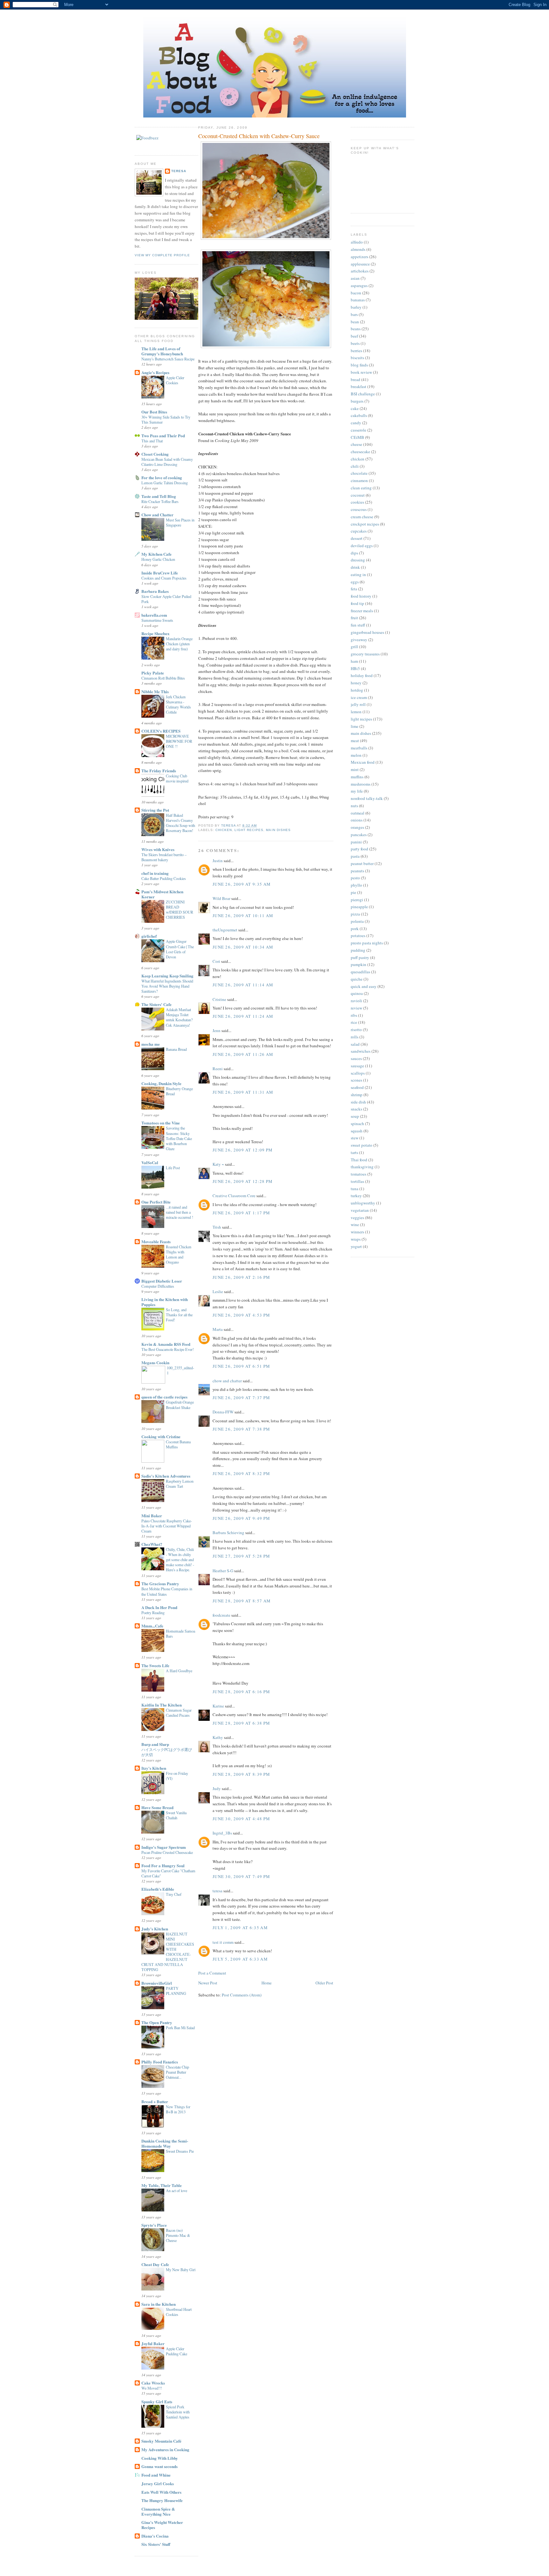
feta (354, 589)
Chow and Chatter (157, 515)
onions (357, 820)
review (356, 1008)
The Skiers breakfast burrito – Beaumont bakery (164, 857)
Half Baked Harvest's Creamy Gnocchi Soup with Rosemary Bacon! (180, 823)
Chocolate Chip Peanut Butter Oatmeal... (177, 2072)
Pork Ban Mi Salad (180, 2028)
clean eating (361, 488)
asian (355, 278)
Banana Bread (176, 1049)
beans (356, 329)
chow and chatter (227, 1381)
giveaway (359, 640)
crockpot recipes (365, 524)
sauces (356, 1058)
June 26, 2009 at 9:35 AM (242, 884)
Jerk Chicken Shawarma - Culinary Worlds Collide (178, 704)
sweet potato (362, 1145)
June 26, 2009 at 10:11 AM (243, 916)
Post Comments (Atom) (242, 1995)
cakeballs (359, 415)
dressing (358, 560)
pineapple (359, 907)
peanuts (357, 871)
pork (355, 929)
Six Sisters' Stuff (156, 2544)
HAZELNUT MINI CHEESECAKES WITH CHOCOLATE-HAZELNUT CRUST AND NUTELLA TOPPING (168, 1952)
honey (356, 683)
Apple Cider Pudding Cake (176, 2351)
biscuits (357, 358)
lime (355, 726)
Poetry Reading (153, 1613)
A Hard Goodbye (179, 1671)
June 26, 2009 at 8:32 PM (241, 1473)
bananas (358, 300)
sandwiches (361, 1051)
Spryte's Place (154, 2225)
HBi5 (355, 668)
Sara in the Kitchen (159, 2304)
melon (356, 755)
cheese (356, 444)
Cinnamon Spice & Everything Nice (158, 2511)
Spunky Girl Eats (157, 2402)
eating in (358, 574)
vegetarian (360, 1210)
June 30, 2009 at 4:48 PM (241, 1819)
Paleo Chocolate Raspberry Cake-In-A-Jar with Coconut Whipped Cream (167, 1526)
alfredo (357, 242)
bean (355, 322)
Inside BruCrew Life (160, 573)
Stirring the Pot (155, 810)
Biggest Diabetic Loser (162, 1281)
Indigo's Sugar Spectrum (164, 1847)
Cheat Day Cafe (155, 2264)
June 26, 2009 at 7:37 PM (241, 1398)
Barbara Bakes (155, 591)
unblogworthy (363, 1203)
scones (356, 1080)
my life (357, 791)
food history (361, 596)
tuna (355, 1189)
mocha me (151, 1044)
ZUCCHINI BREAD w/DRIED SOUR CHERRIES (180, 909)
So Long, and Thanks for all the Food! (179, 1315)
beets (355, 343)
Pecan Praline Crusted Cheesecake (167, 1852)
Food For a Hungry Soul (163, 1865)
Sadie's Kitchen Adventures (166, 1476)
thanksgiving (362, 1167)
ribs (354, 1015)
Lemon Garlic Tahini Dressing (165, 483)
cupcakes (359, 531)
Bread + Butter (155, 2101)
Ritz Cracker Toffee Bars (160, 501)
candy (356, 423)
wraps (356, 1239)
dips (354, 553)
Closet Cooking (155, 454)
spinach (357, 1124)
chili (355, 466)
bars (354, 314)
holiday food (362, 675)
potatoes (358, 936)
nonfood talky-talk (367, 798)
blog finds (359, 365)
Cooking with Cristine (161, 1436)
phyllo (356, 885)
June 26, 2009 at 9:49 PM (241, 1518)
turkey (356, 1196)
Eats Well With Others (161, 2492)
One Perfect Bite (156, 1202)
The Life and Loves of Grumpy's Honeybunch (162, 351)
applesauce (360, 264)
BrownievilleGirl (157, 1983)
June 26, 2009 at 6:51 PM (241, 1366)
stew (355, 1138)
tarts (354, 1152)
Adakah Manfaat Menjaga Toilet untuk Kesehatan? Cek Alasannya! (179, 1017)
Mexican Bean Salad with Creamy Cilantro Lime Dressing (167, 462)
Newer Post (208, 1983)
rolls (355, 1037)
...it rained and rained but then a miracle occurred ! (180, 1212)
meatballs (359, 748)
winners (357, 1232)
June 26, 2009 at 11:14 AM (243, 985)
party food (359, 849)
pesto (355, 878)
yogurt (356, 1246)
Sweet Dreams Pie (180, 2151)
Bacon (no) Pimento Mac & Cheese (178, 2235)
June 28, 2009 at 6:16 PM (241, 1692)
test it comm (223, 1942)
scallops (358, 1073)
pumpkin (359, 964)
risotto (356, 1030)
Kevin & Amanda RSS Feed (166, 1344)
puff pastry (360, 957)
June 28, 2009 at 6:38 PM (241, 1723)
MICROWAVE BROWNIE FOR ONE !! (179, 741)
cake (355, 408)
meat (355, 741)
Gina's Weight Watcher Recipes (162, 2525)
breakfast (359, 386)
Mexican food (363, 762)
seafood (357, 1087)
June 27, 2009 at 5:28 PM (241, 1556)
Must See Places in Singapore (180, 522)
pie (353, 892)
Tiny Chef (174, 1894)
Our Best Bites (154, 412)
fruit (354, 618)
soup (355, 1116)
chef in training (155, 873)
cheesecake (360, 452)
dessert (357, 538)
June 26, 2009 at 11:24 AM (243, 1016)
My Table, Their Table (162, 2185)
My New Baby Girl (181, 2270)
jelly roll (358, 704)
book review (361, 372)
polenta (357, 921)
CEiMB (357, 437)
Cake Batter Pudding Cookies (164, 878)
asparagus (359, 285)
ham (354, 661)
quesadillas (360, 972)
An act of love (176, 2190)
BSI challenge (363, 394)
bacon (356, 293)
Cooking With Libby (160, 2458)
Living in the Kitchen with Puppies (165, 1302)
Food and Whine (156, 2475)
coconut (358, 495)
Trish (217, 1227)
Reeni (218, 1069)
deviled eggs (362, 546)
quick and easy (364, 986)
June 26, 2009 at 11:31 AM (243, 1092)
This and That (152, 441)
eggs (355, 582)
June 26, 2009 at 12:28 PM (243, 1181)
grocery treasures (365, 654)
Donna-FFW (223, 1412)
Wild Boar (221, 898)
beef (354, 336)
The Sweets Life (155, 1665)
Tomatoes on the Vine (161, 1123)
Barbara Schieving (228, 1533)
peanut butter (362, 863)
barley (356, 307)
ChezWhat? (152, 1544)
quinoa (357, 993)
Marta (218, 1329)
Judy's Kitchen (155, 1929)
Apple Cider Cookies (175, 380)
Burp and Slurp (155, 1744)
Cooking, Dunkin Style (161, 1083)
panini (356, 842)
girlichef (149, 936)
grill (354, 647)
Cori (216, 961)
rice (354, 1022)
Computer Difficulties (158, 1286)
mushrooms (361, 784)
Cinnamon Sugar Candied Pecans (179, 1713)
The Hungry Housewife (162, 2500)
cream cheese (362, 517)
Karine (218, 1706)
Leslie (218, 1291)
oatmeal (358, 813)
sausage (357, 1066)
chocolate (359, 473)
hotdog (357, 690)
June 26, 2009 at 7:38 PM (241, 1429)
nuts (354, 806)
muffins (357, 777)
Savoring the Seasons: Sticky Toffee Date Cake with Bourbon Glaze (179, 1138)
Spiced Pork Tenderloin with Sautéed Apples (178, 2412)
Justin (218, 861)
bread (356, 379)
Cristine (219, 999)
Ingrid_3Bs (222, 1833)
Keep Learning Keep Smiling (167, 976)
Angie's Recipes (155, 372)
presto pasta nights (367, 943)
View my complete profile (162, 255)
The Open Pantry (157, 2022)
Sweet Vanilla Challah (176, 1815)
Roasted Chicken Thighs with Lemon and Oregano (179, 1254)
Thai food (359, 1160)
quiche (357, 979)
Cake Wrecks (153, 2383)
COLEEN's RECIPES (161, 731)
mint (355, 769)
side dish (358, 1102)
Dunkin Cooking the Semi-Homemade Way (165, 2143)
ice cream (359, 697)
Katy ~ (218, 1164)
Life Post (173, 1168)
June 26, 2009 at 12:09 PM (243, 1150)
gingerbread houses (367, 632)
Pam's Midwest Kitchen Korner (162, 894)
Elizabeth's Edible (158, 1889)
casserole (359, 430)
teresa (179, 171)
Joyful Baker (153, 2343)
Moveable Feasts (156, 1241)
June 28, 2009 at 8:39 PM (241, 1774)
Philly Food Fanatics (160, 2062)
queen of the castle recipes (164, 1397)
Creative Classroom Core (234, 1196)
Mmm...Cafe (152, 1626)
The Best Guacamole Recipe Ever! (168, 1349)
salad (355, 1044)
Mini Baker (152, 1516)
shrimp (357, 1095)
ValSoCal (150, 1162)
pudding (358, 950)
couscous (359, 509)
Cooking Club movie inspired (177, 778)
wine (355, 1224)
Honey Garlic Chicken (158, 559)
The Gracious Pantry (160, 1583)
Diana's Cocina (155, 2536)
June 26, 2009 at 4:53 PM (241, 1315)
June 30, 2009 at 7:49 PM (241, 1876)
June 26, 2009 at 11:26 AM (243, 1054)
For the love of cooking (162, 477)
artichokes (360, 271)
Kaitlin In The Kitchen (162, 1705)
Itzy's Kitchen (154, 1768)
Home (267, 1983)
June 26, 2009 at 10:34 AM (243, 947)
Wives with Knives (158, 849)
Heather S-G (223, 1571)
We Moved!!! (152, 2388)
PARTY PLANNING (176, 1991)
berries (356, 351)
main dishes (278, 830)
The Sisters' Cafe (156, 1004)
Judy (217, 1788)
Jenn (217, 1030)
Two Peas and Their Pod (163, 436)
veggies (357, 1218)
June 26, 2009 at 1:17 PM (241, 1213)
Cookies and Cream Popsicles (164, 578)
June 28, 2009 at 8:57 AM (242, 1601)
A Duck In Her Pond (159, 1607)
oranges (357, 827)
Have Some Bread (157, 1807)
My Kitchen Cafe (156, 554)
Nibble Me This (155, 691)
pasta (355, 856)
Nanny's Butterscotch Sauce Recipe (168, 359)
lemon (356, 712)
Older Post (324, 1983)
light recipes (249, 830)
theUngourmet (225, 930)
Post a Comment (212, 1973)
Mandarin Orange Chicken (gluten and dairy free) (179, 644)
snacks (356, 1109)
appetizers (359, 257)
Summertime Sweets (157, 620)
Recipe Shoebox (156, 633)
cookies (357, 502)
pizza (355, 914)
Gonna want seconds (159, 2466)
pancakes (359, 835)
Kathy (218, 1737)
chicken (224, 830)
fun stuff (358, 625)
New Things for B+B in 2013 (178, 2109)
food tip (357, 603)
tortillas (357, 1181)
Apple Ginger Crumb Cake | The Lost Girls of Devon (180, 949)
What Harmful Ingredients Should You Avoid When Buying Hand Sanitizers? (167, 986)
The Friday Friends (159, 771)
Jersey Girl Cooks (158, 2483)
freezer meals (362, 611)
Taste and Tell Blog (159, 496)
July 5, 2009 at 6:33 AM (240, 1959)
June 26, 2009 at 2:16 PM (241, 1277)
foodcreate (221, 1615)
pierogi (357, 900)
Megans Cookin (155, 1362)
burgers (357, 401)
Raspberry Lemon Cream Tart (180, 1484)
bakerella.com (154, 615)
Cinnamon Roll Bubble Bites (163, 678)
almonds (358, 249)
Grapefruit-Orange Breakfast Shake (180, 1405)
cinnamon (359, 480)
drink (355, 567)
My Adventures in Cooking (165, 2449)
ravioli (356, 1001)
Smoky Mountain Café (161, 2441)
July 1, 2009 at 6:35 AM (240, 1928)
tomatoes (359, 1174)
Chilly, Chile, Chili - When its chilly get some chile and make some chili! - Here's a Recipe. (180, 1560)
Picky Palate (153, 673)
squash (357, 1131)
